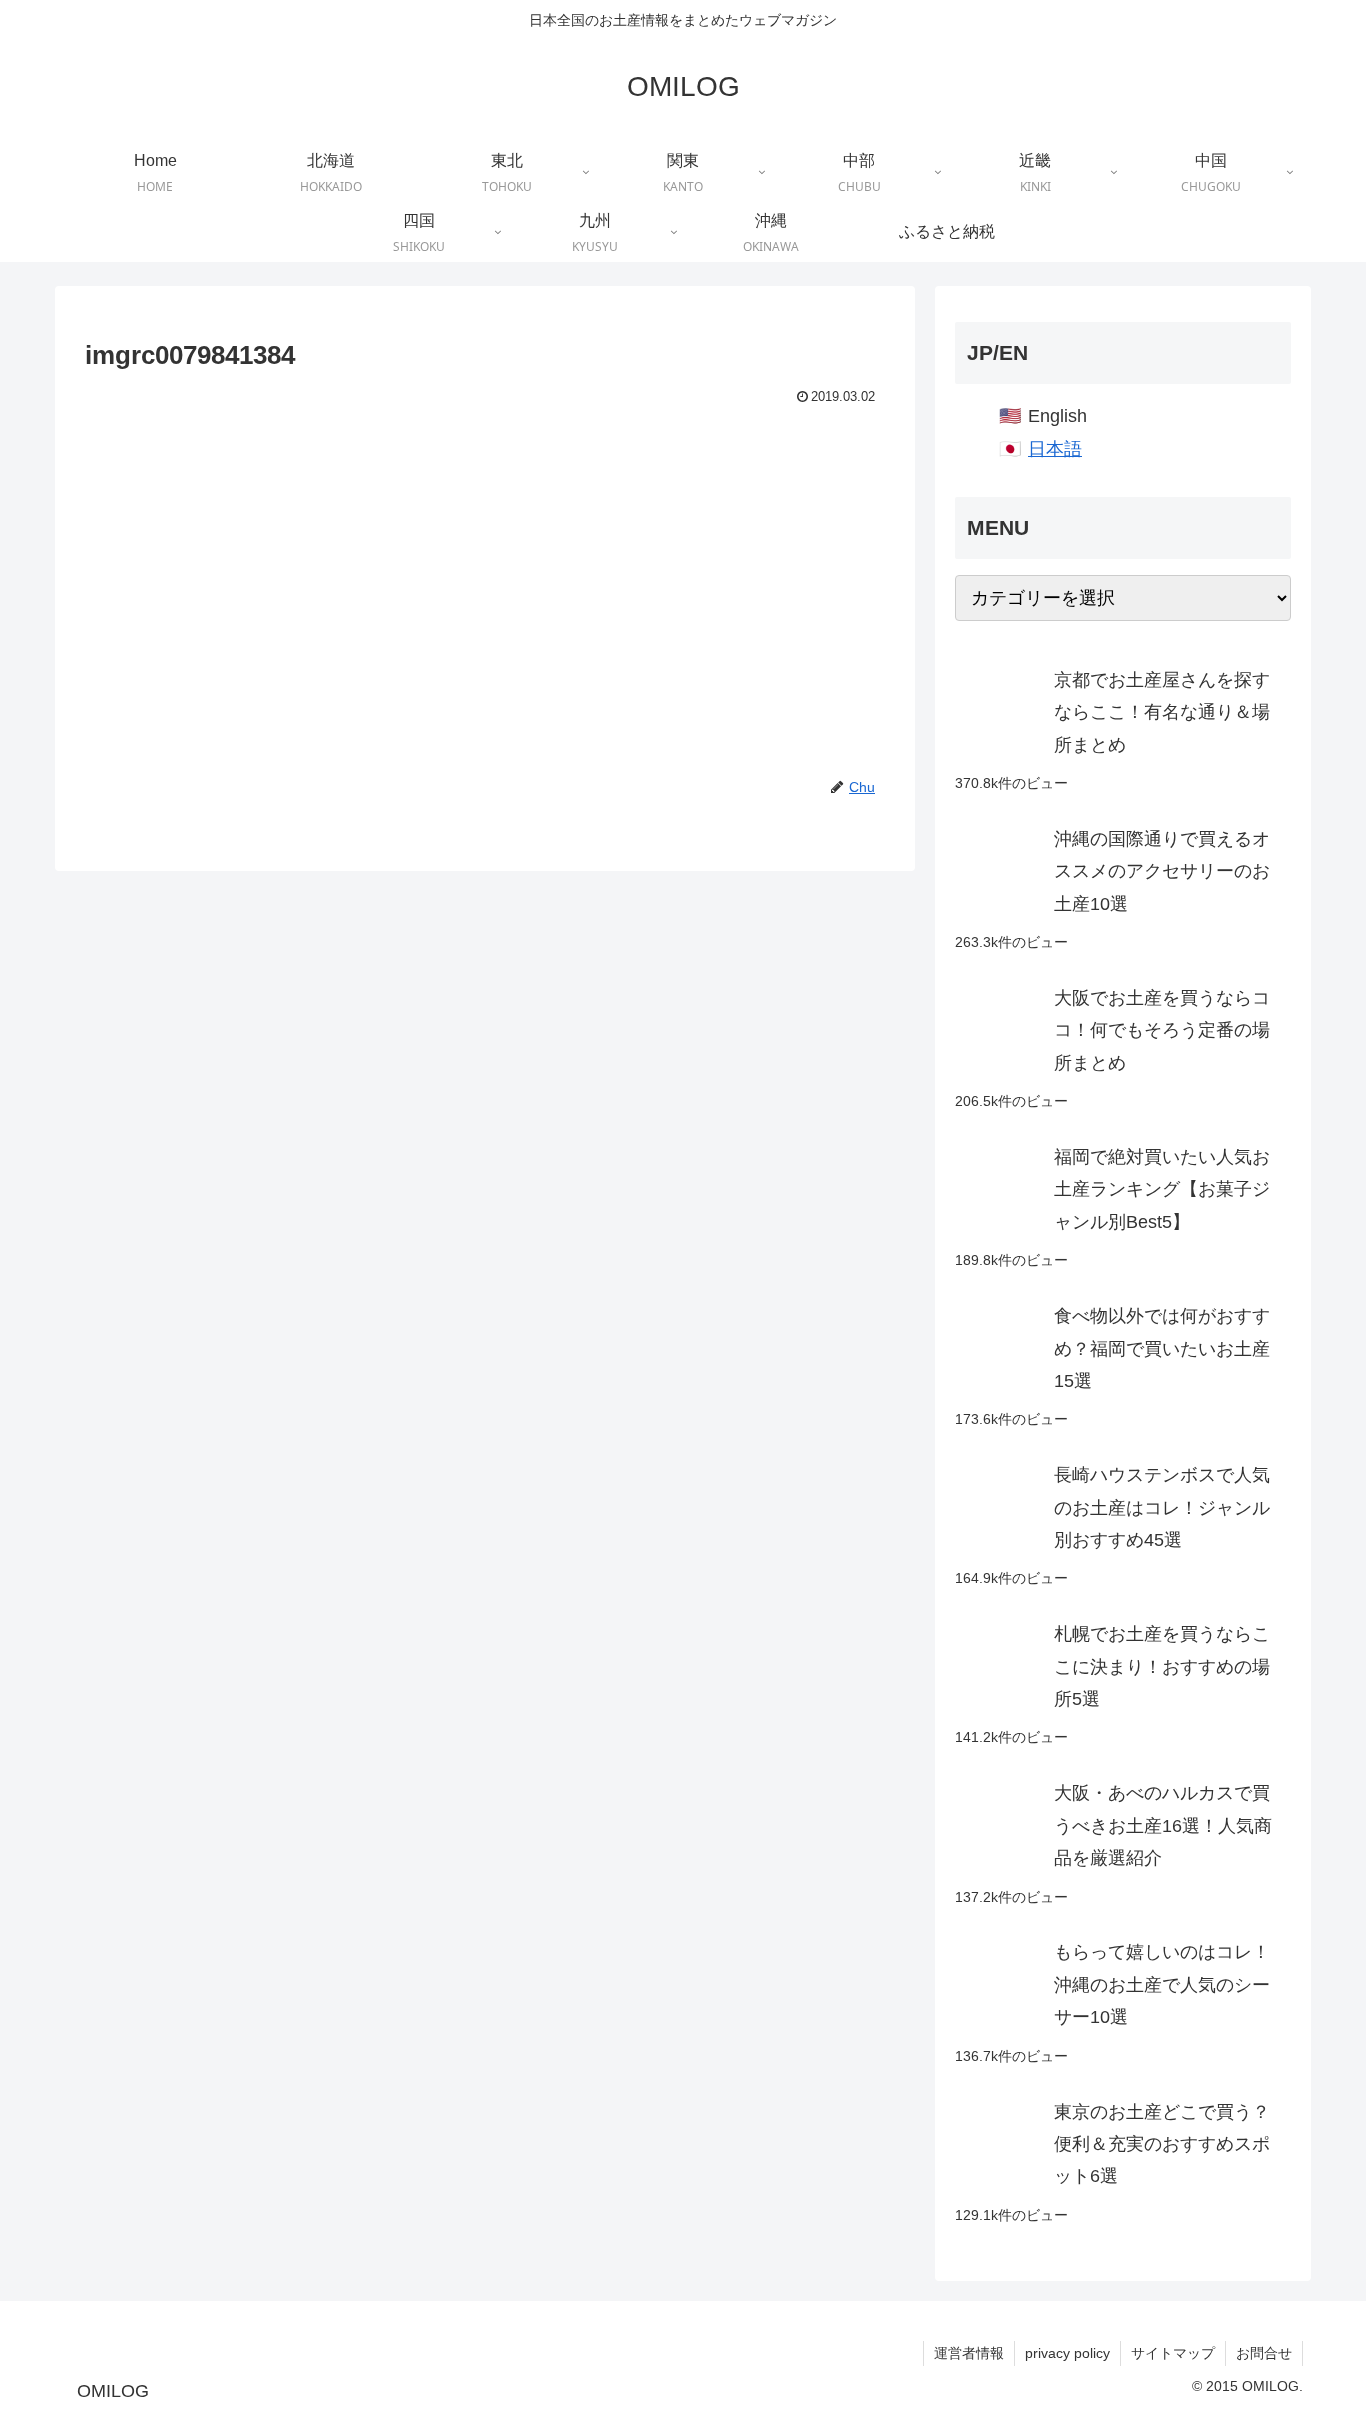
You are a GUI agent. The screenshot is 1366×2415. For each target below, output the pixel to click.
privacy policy (1067, 2353)
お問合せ (1264, 2353)
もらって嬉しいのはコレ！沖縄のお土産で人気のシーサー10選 (1162, 1984)
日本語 (1055, 449)
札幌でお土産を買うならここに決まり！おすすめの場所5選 (1162, 1666)
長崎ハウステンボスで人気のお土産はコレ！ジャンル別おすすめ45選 (1162, 1507)
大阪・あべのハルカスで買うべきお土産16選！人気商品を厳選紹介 (1163, 1825)
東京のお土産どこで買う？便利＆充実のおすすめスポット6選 (1162, 2144)
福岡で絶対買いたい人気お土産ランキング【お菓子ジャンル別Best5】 (1162, 1189)
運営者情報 (969, 2353)
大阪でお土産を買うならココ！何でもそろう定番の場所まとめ (1162, 1030)
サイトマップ (1173, 2353)
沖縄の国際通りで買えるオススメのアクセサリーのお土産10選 (1162, 871)
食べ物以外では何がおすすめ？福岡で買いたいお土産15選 (1162, 1348)
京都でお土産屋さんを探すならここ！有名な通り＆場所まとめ (1162, 712)
